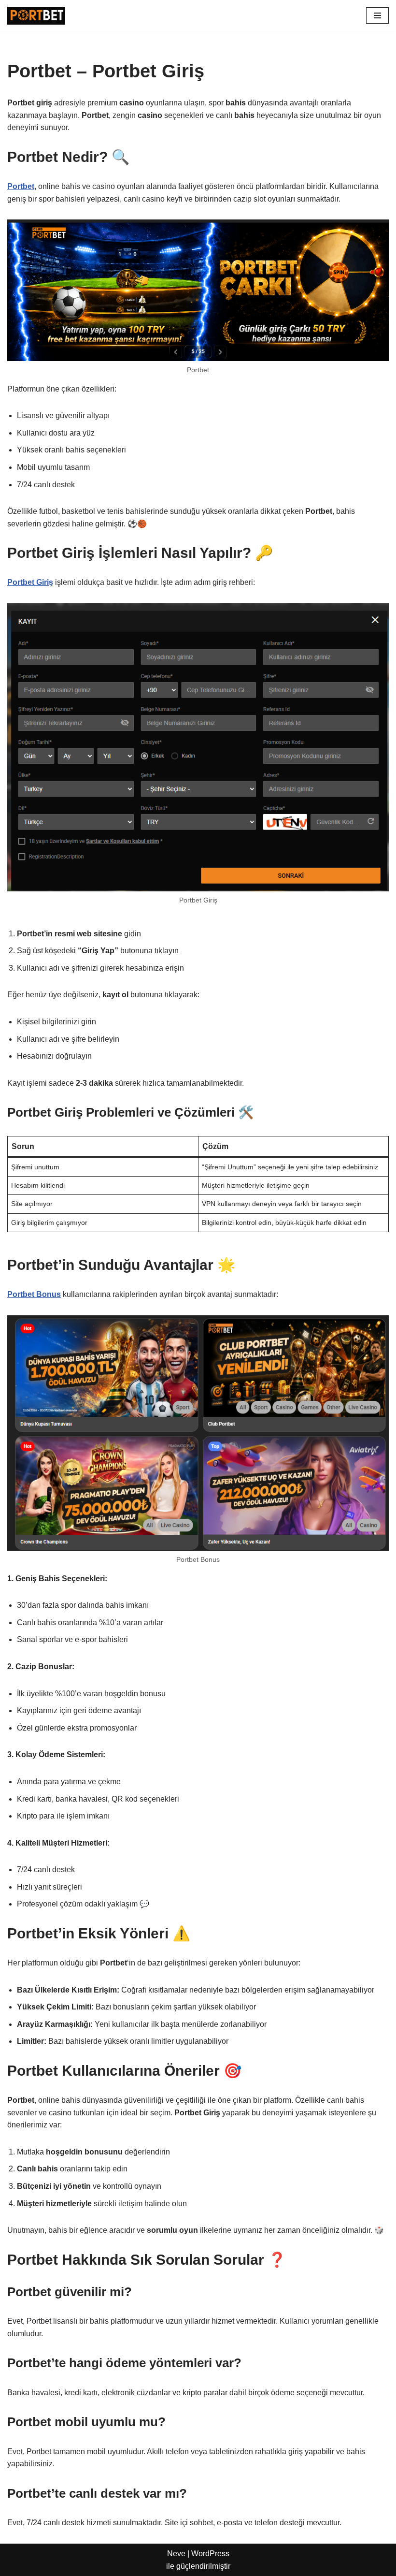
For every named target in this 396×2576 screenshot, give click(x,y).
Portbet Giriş (30, 582)
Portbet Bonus (34, 1294)
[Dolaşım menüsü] (377, 15)
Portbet (21, 186)
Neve (176, 2554)
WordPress (210, 2554)
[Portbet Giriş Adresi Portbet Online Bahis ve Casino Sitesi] (36, 16)
